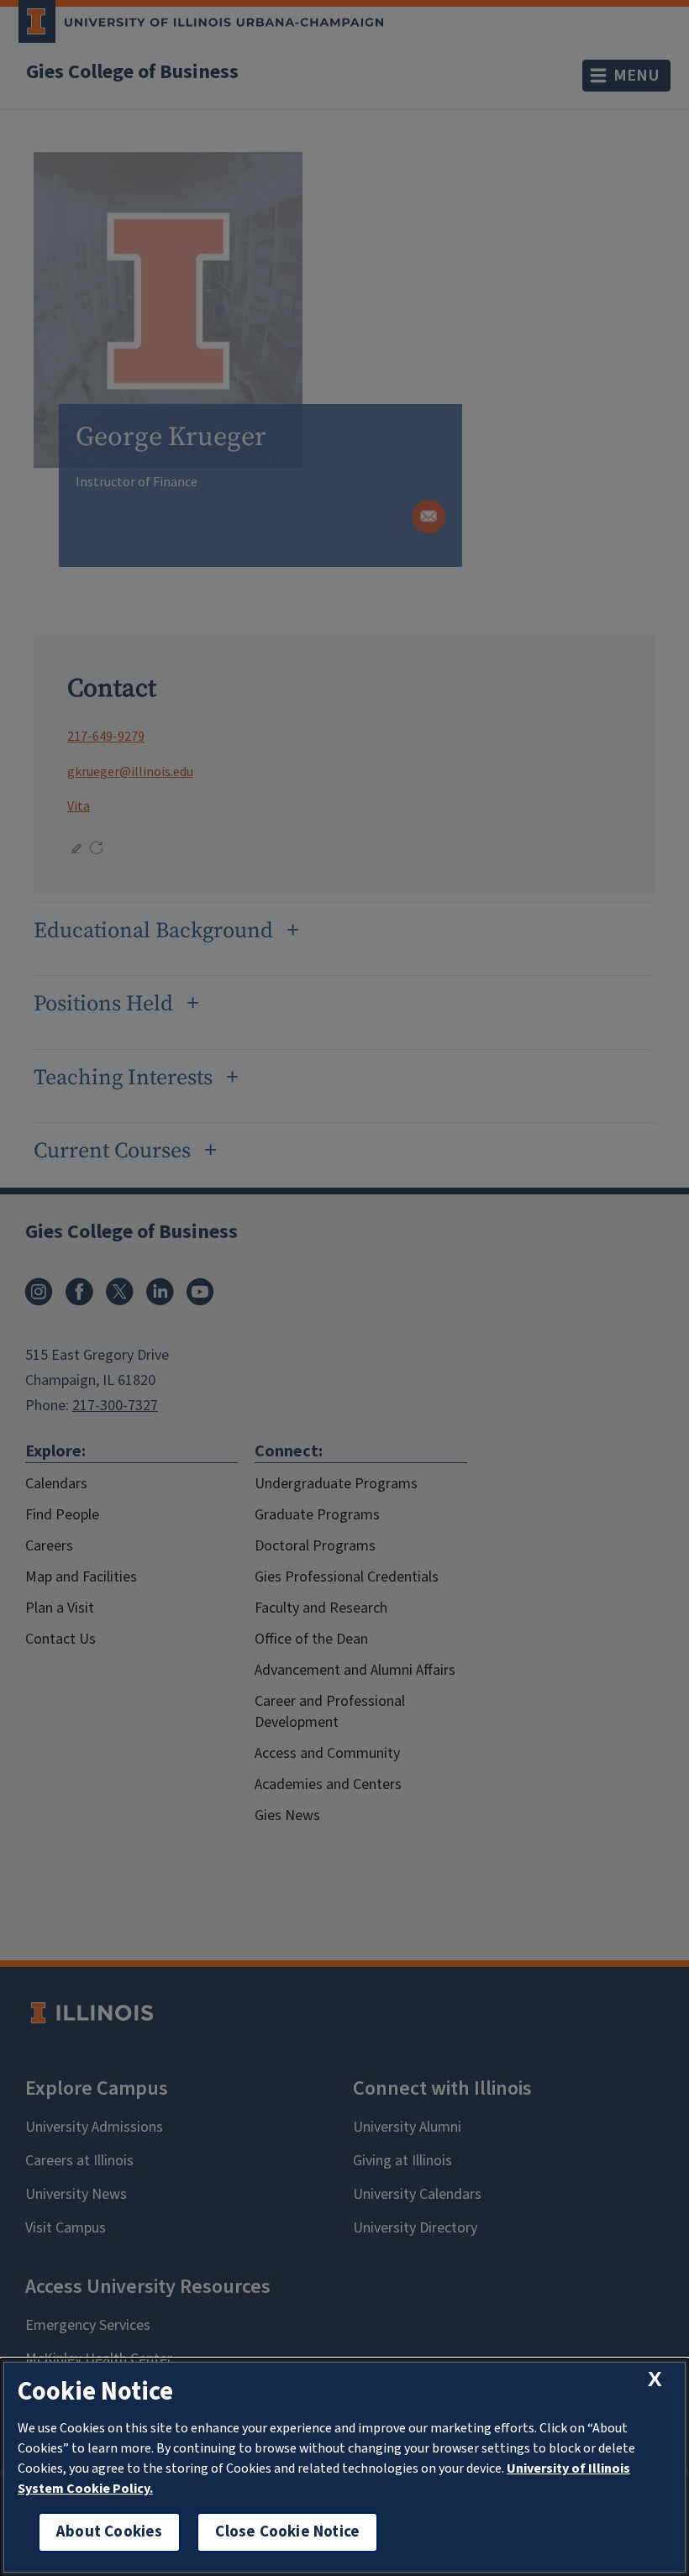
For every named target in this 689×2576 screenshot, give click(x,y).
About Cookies (109, 2532)
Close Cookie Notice (287, 2532)
